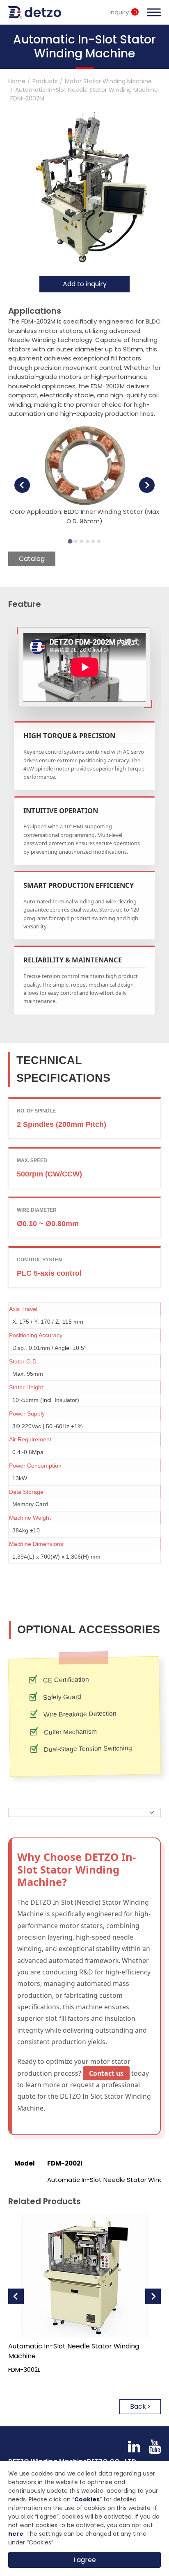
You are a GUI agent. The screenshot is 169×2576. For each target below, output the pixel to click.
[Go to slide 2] (76, 541)
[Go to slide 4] (87, 541)
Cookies (87, 2499)
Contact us (106, 2073)
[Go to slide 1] (70, 541)
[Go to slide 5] (93, 541)
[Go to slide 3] (82, 541)
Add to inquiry (85, 284)
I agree (85, 2560)
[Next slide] (147, 485)
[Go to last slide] (22, 485)
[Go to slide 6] (99, 541)
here (16, 2534)
